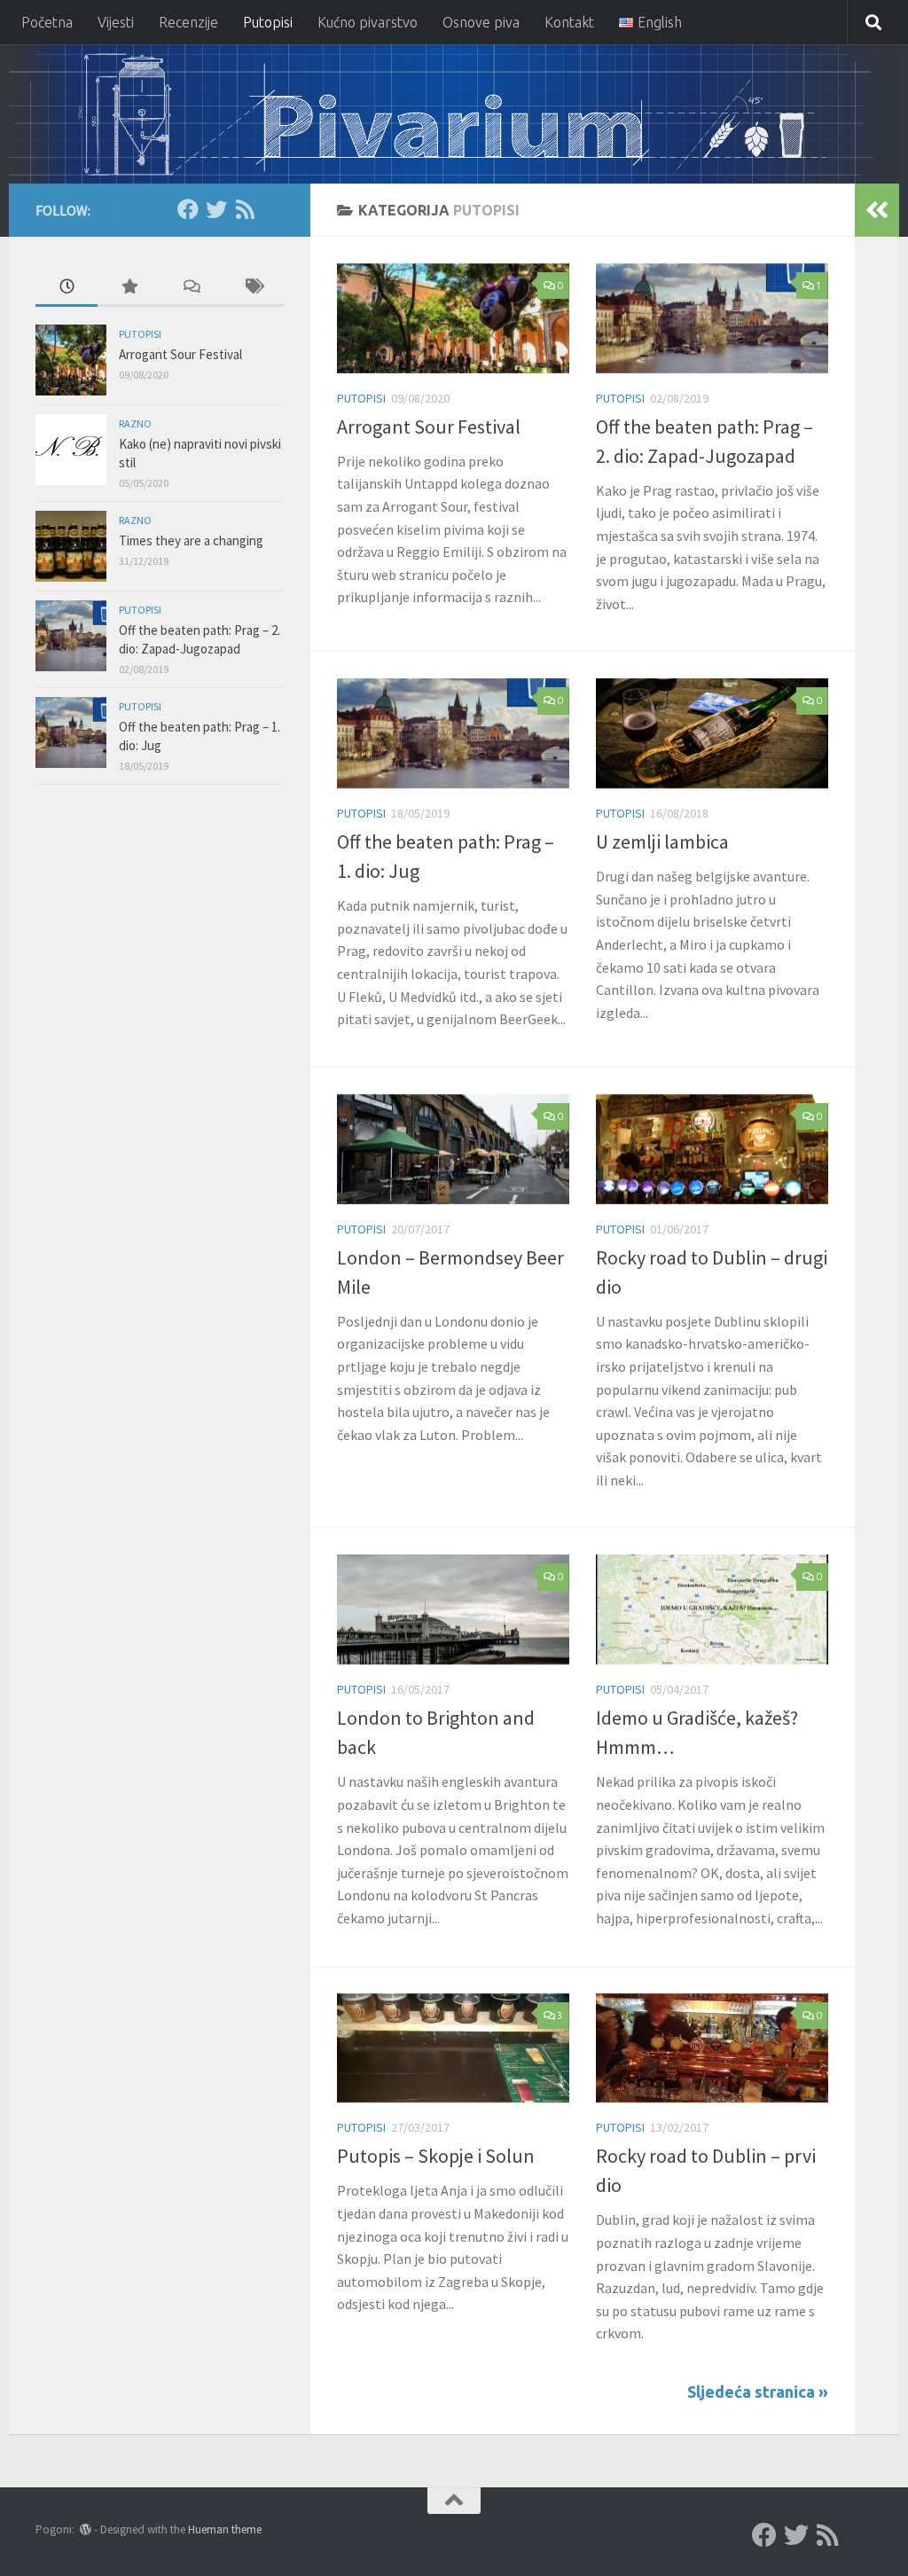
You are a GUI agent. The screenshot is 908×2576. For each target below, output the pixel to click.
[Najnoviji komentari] (191, 288)
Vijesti (116, 22)
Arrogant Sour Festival (429, 427)
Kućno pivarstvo (368, 22)
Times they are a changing (191, 540)
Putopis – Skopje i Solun (436, 2156)
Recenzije (188, 22)
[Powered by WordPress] (86, 2529)
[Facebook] (188, 209)
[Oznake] (253, 288)
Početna (47, 22)
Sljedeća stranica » (758, 2392)
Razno (135, 423)
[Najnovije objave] (67, 288)
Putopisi (268, 22)
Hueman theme (225, 2529)
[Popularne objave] (129, 288)
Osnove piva (481, 22)
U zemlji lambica (662, 842)
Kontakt (569, 22)
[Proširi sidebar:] (877, 210)
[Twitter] (216, 209)
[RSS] (245, 209)
